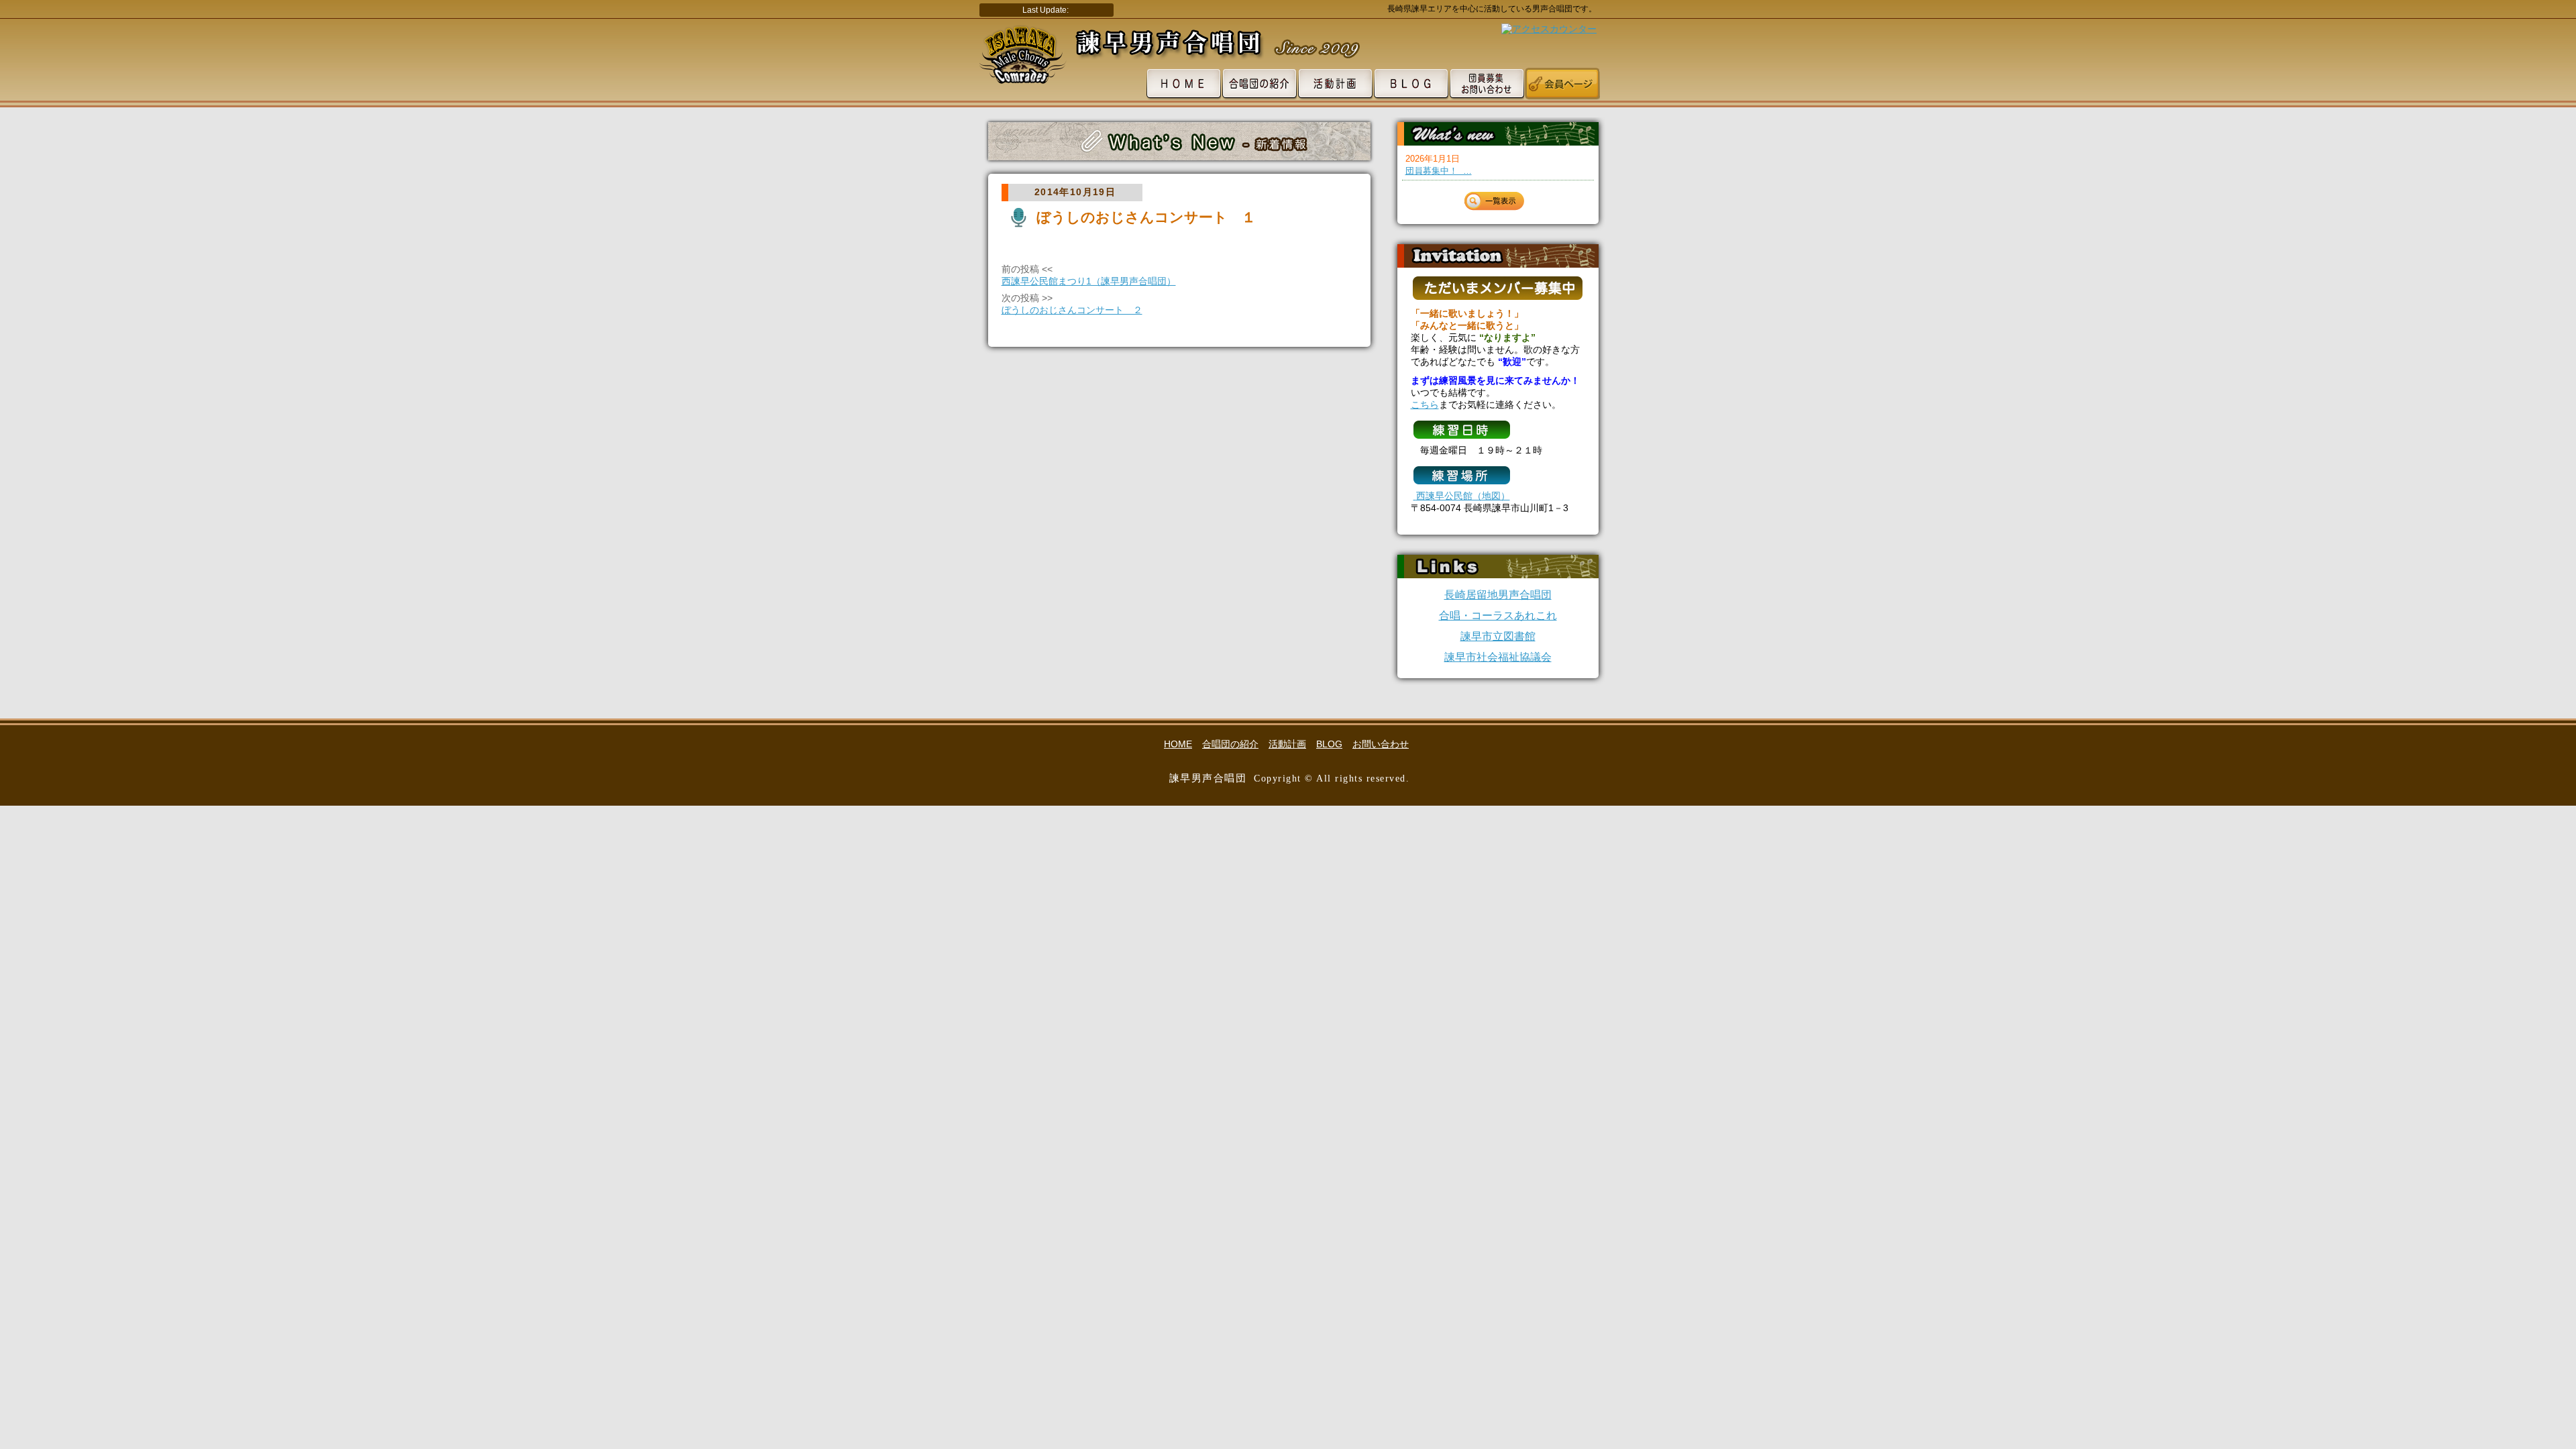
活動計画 (1287, 744)
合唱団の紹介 (1230, 744)
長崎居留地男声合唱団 (1498, 595)
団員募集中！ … (1439, 171)
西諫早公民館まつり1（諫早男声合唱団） (1089, 281)
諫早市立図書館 (1498, 636)
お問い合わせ (1381, 744)
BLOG (1329, 744)
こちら (1425, 405)
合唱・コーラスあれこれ (1498, 615)
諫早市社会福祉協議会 (1498, 657)
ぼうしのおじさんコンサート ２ (1072, 310)
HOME (1178, 744)
